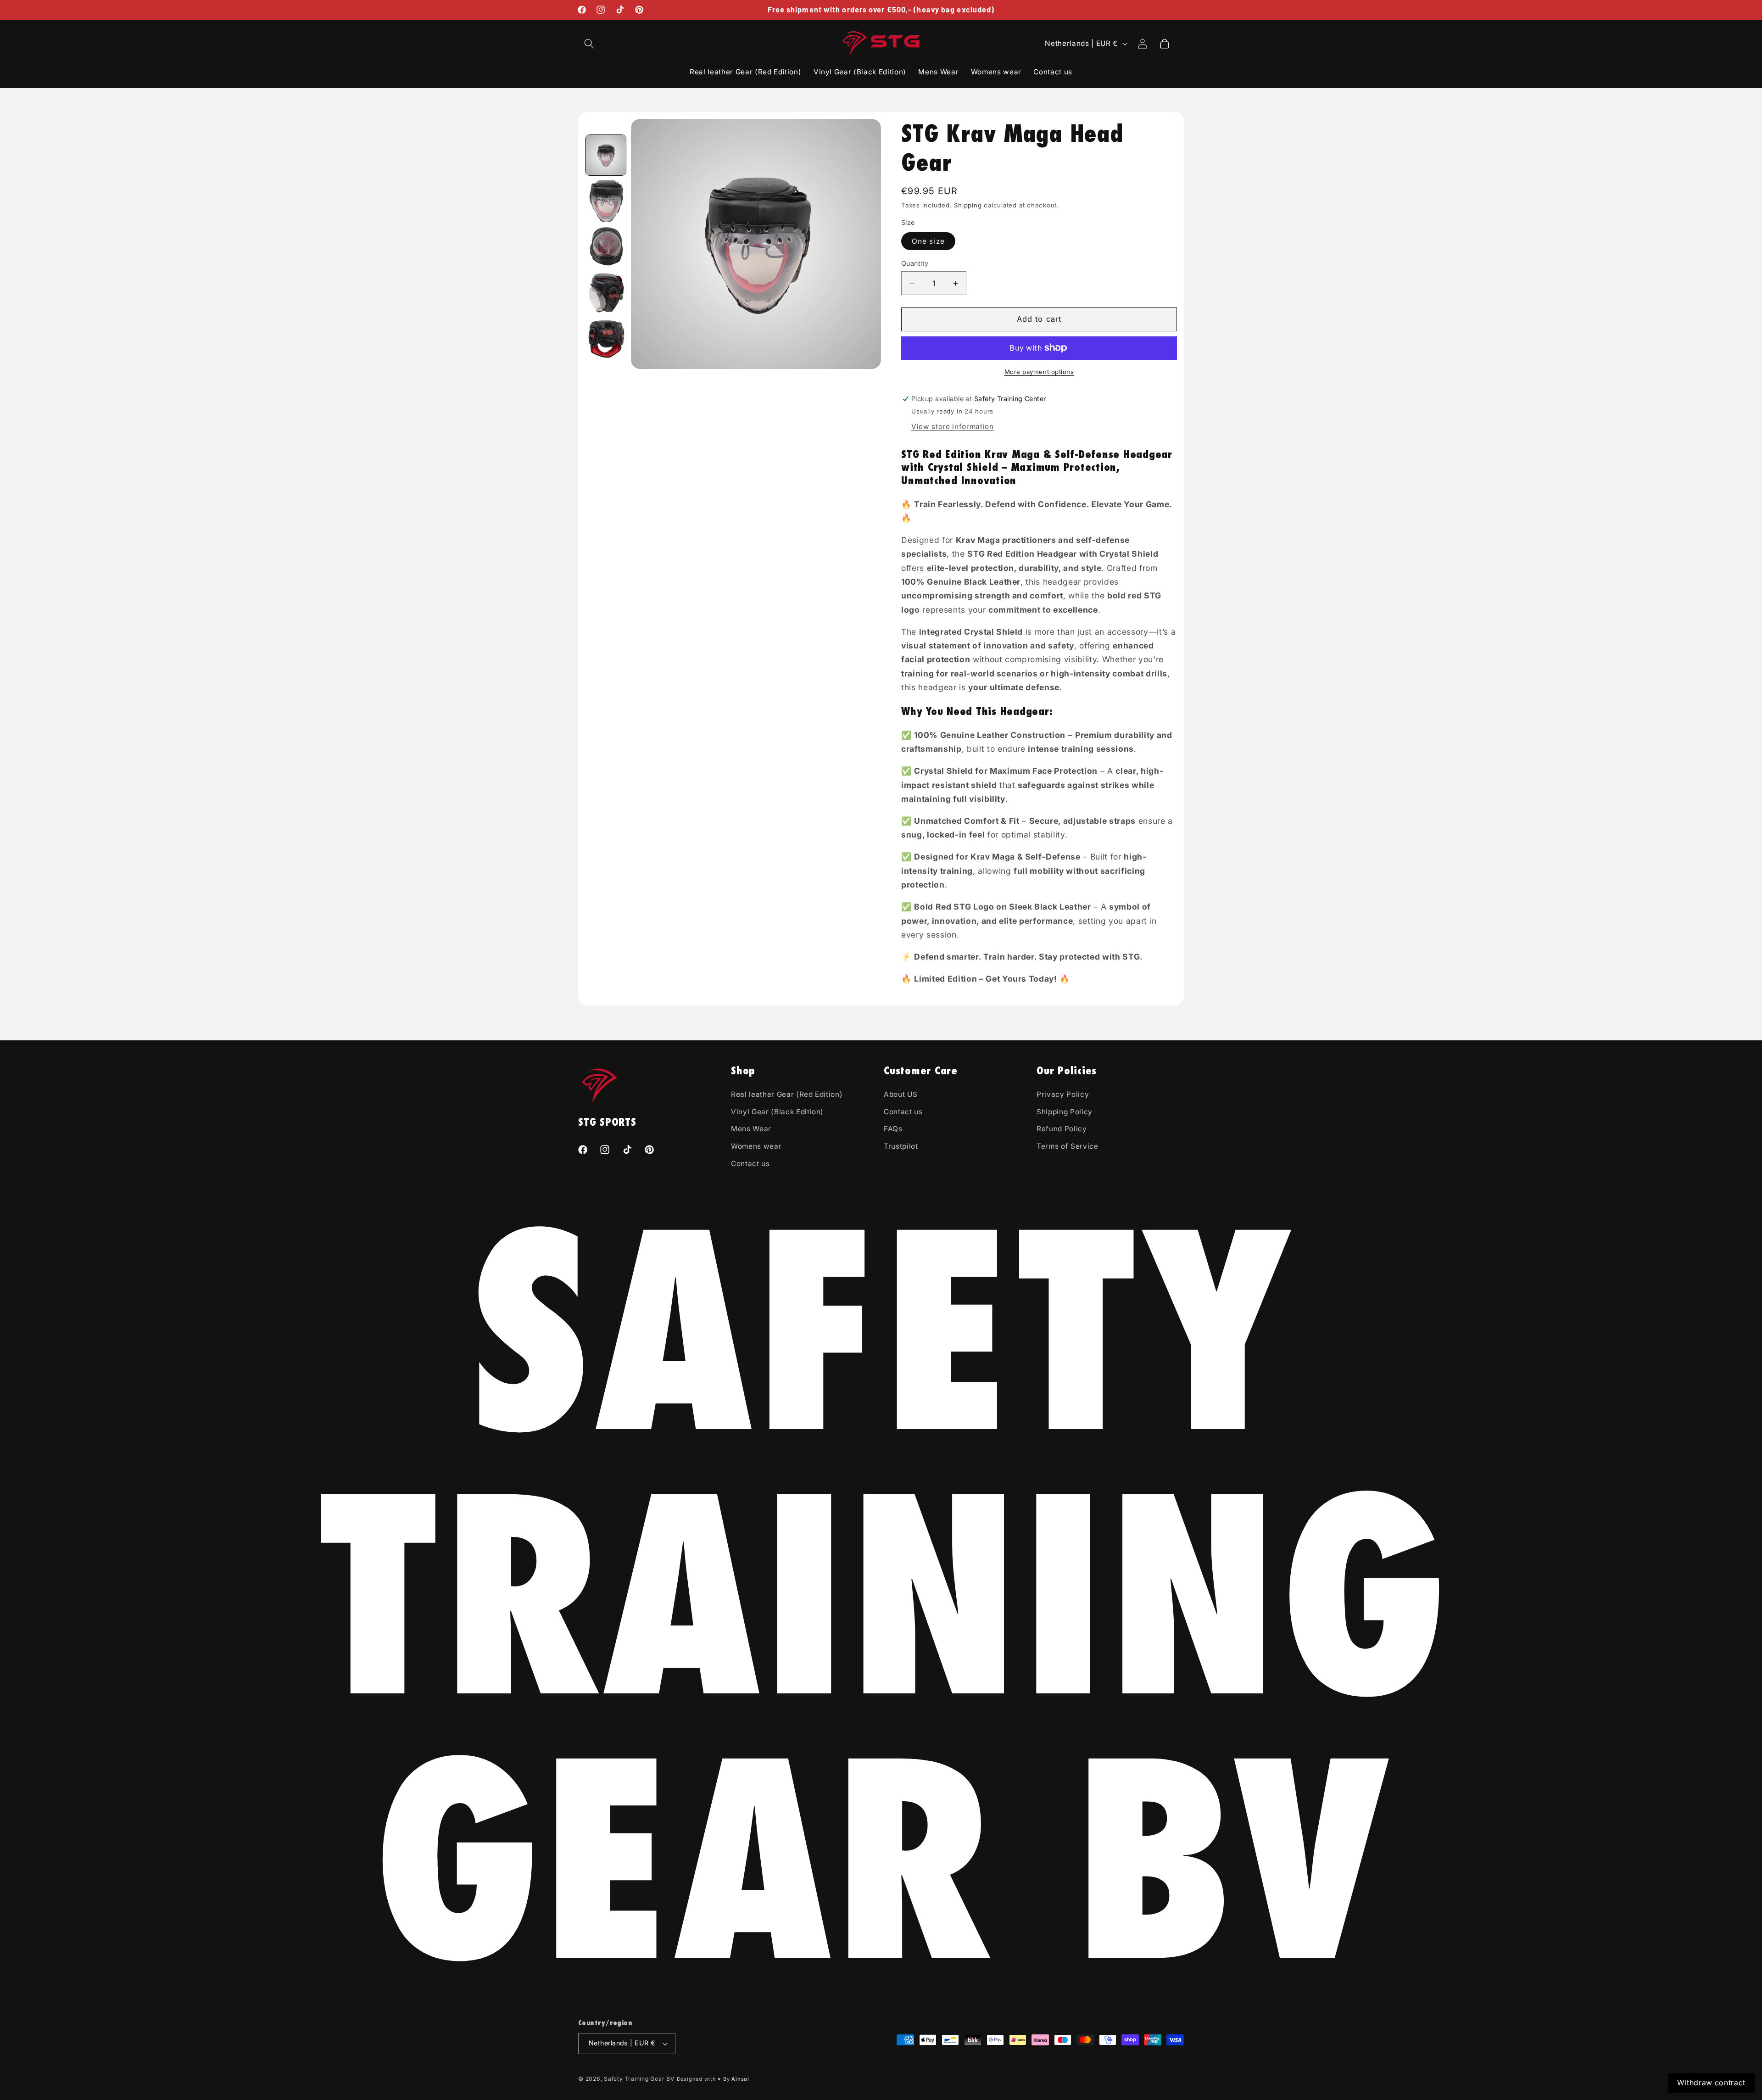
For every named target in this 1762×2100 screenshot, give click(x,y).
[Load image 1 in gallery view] (606, 155)
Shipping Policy (1065, 1112)
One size (928, 241)
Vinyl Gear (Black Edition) (777, 1112)
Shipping (968, 205)
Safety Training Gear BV (639, 2079)
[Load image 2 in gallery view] (606, 201)
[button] (589, 44)
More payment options (1039, 372)
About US (901, 1094)
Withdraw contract (1711, 2083)
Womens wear (756, 1146)
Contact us (750, 1164)
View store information (953, 427)
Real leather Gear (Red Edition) (787, 1094)
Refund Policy (1062, 1129)
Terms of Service (1068, 1146)
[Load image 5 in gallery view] (606, 339)
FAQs (893, 1129)
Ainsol (740, 2079)
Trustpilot (901, 1146)
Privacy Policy (1063, 1094)
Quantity (915, 263)
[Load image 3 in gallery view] (606, 247)
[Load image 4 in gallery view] (606, 293)
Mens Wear (751, 1129)
